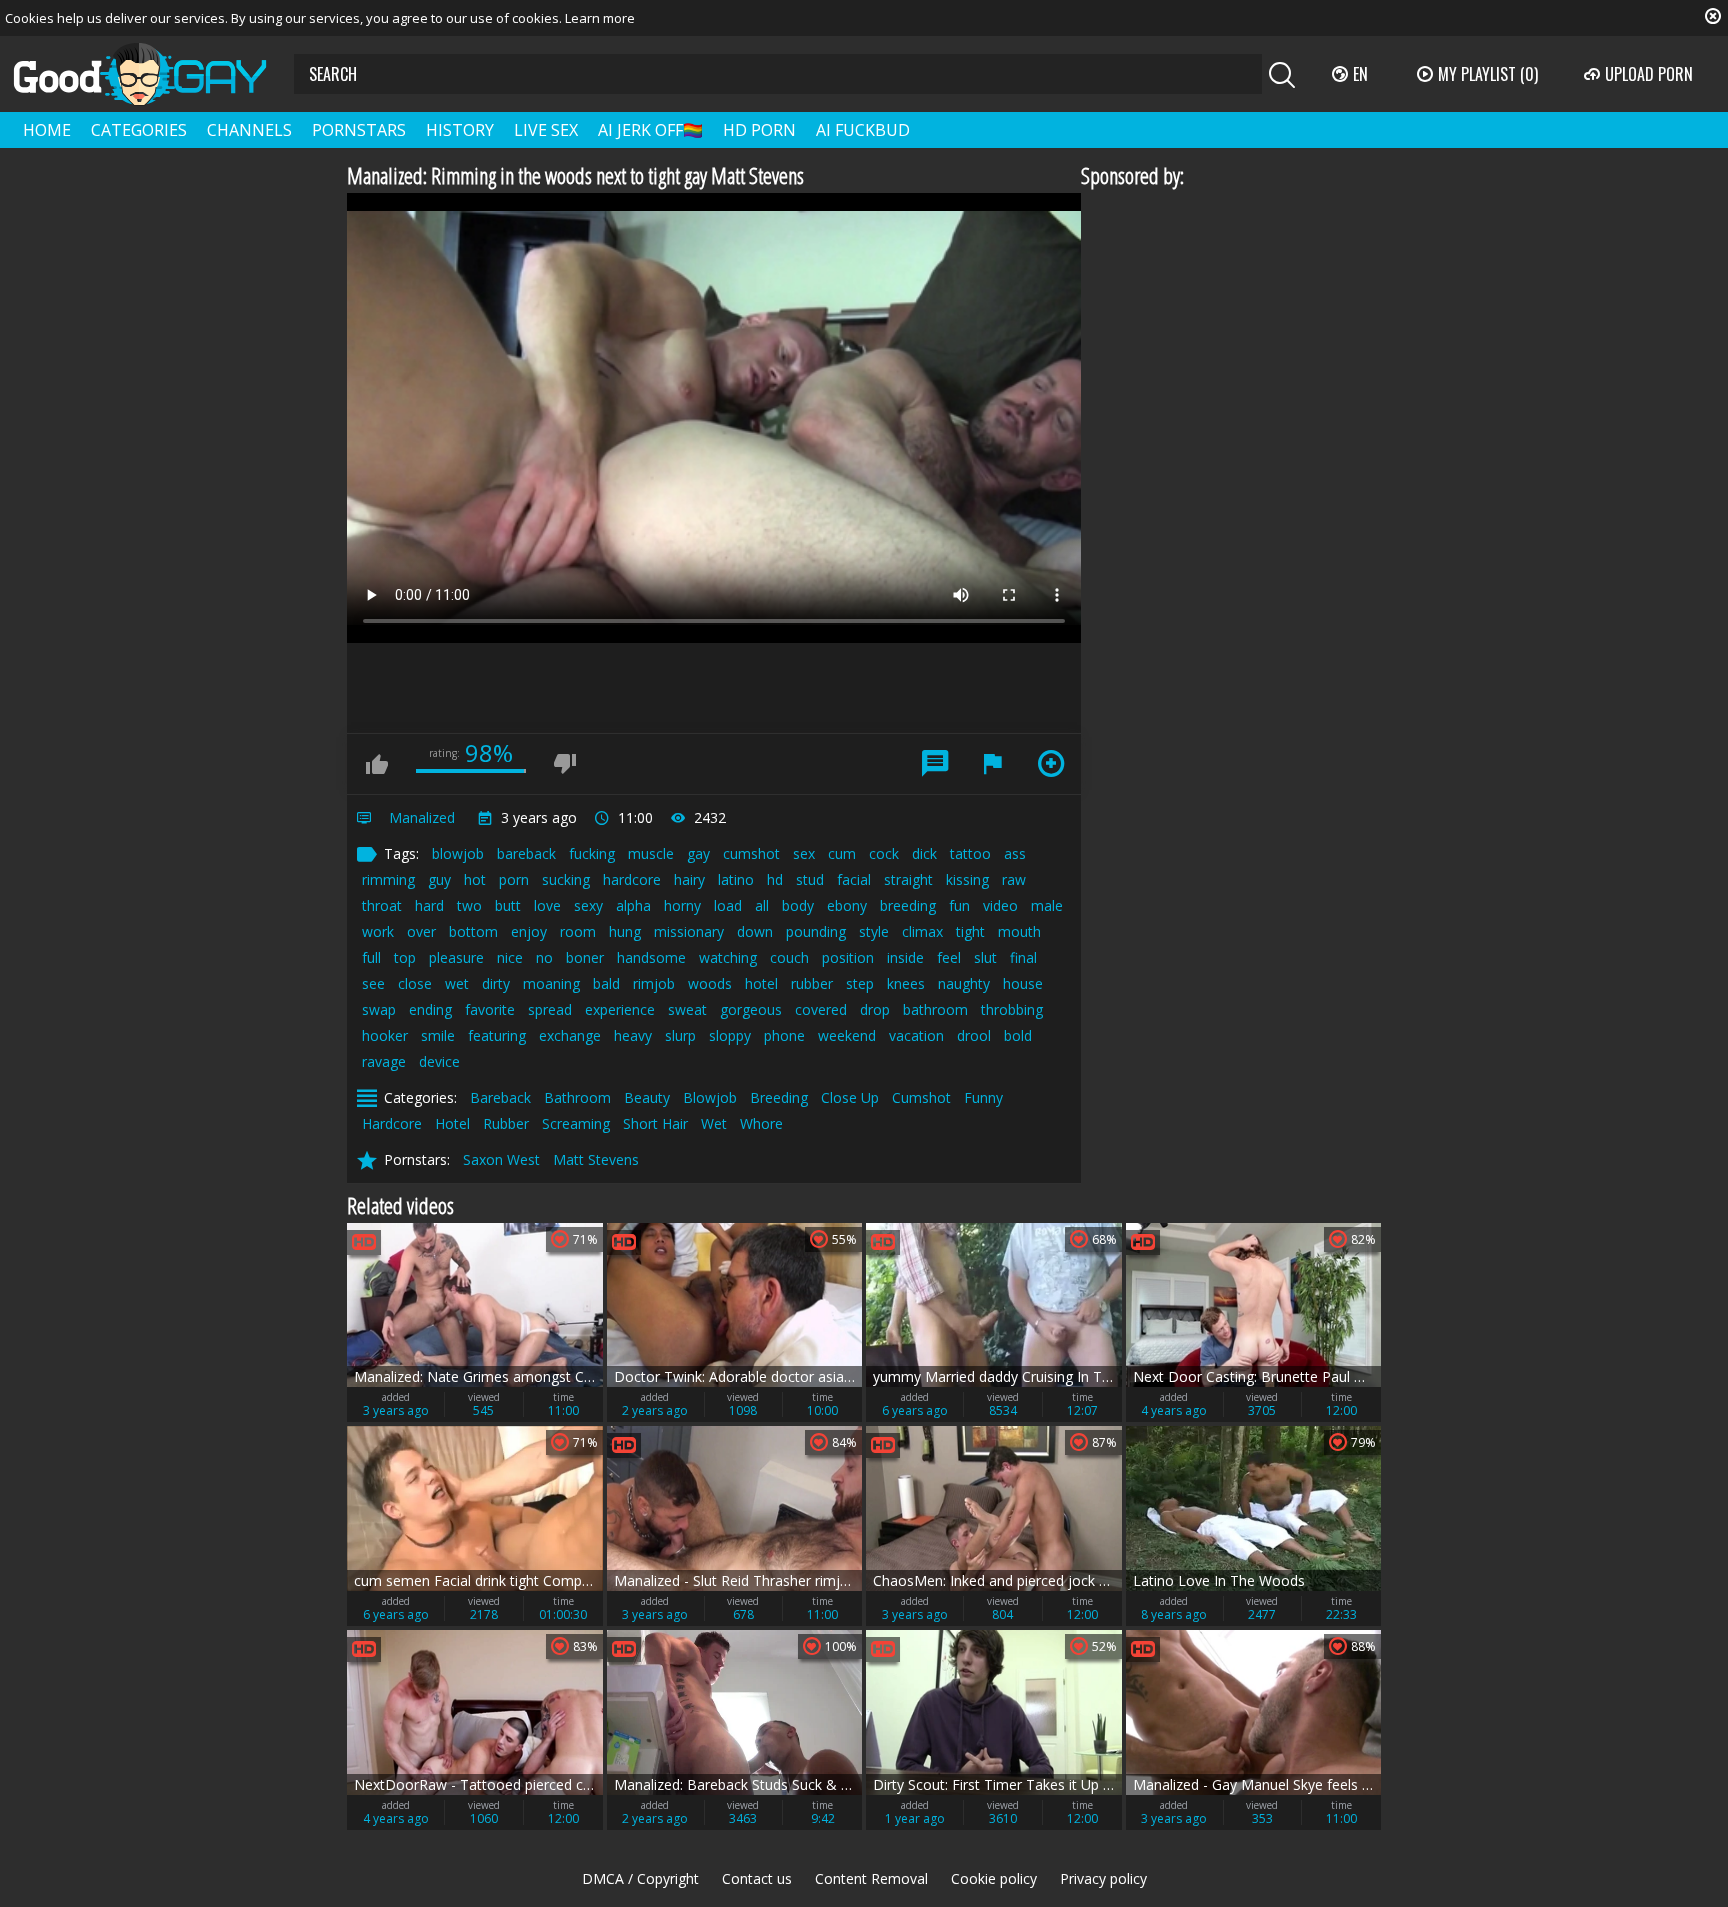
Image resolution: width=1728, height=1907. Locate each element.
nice (510, 957)
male (1047, 905)
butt (508, 905)
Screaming (576, 1123)
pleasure (456, 957)
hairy (689, 879)
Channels (249, 130)
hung (625, 931)
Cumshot (921, 1097)
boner (585, 957)
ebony (847, 905)
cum (842, 853)
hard (429, 905)
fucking (592, 853)
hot (475, 879)
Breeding (779, 1097)
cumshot (751, 853)
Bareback (500, 1097)
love (547, 905)
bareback (526, 853)
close (415, 983)
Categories (139, 130)
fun (959, 905)
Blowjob (710, 1097)
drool (974, 1035)
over (421, 931)
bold (1018, 1035)
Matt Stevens (596, 1159)
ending (430, 1009)
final (1023, 957)
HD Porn (759, 130)
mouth (1019, 931)
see (373, 983)
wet (457, 983)
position (848, 957)
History (460, 130)
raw (1014, 879)
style (874, 931)
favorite (490, 1009)
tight (970, 931)
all (762, 905)
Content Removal (871, 1878)
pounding (816, 931)
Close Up (850, 1097)
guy (439, 879)
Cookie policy (994, 1878)
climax (922, 931)
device (439, 1061)
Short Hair (655, 1123)
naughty (964, 983)
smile (438, 1035)
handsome (651, 957)
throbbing (1012, 1009)
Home (47, 130)
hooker (385, 1035)
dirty (496, 983)
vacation (916, 1035)
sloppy (730, 1035)
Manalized (422, 817)
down (755, 931)
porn (514, 879)
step (860, 983)
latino (736, 879)
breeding (908, 905)
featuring (497, 1035)
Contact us (757, 1878)
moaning (551, 983)
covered (821, 1009)
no (544, 957)
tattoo (970, 853)
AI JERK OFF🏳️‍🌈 (650, 130)
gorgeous (751, 1009)
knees (906, 983)
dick (924, 853)
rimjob (654, 983)
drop (875, 1009)
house (1023, 983)
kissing (967, 879)
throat (382, 905)
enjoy (529, 931)
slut (985, 957)
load (728, 905)
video (1000, 905)
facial (854, 879)
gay (698, 853)
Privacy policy (1103, 1878)
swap (379, 1009)
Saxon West (501, 1159)
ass (1015, 853)
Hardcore (392, 1123)
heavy (633, 1035)
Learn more (600, 18)
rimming (388, 879)
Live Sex (546, 130)
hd (775, 879)
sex (804, 853)
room (578, 931)
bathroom (935, 1009)
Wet (714, 1123)
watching (728, 957)
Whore (761, 1123)
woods (710, 983)
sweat (687, 1009)
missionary (689, 931)
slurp (680, 1035)
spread (550, 1009)
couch (789, 957)
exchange (570, 1035)
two (469, 905)
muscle (651, 853)
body (798, 905)
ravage (384, 1061)
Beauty (647, 1097)
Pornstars (359, 130)
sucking (566, 879)
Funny (983, 1097)
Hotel (452, 1123)
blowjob (458, 853)
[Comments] (935, 764)
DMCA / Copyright (640, 1878)
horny (682, 905)
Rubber (506, 1123)
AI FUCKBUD (863, 130)
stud (810, 879)
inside (905, 957)
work (378, 931)
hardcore (632, 879)
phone (784, 1035)
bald (606, 983)
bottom (473, 931)
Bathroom (577, 1097)
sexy (588, 905)
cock (884, 853)
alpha (633, 905)
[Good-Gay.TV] (152, 74)
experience (620, 1009)
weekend (847, 1035)
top (405, 957)
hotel (761, 983)
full (371, 957)
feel (949, 957)
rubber (812, 983)
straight (908, 879)
